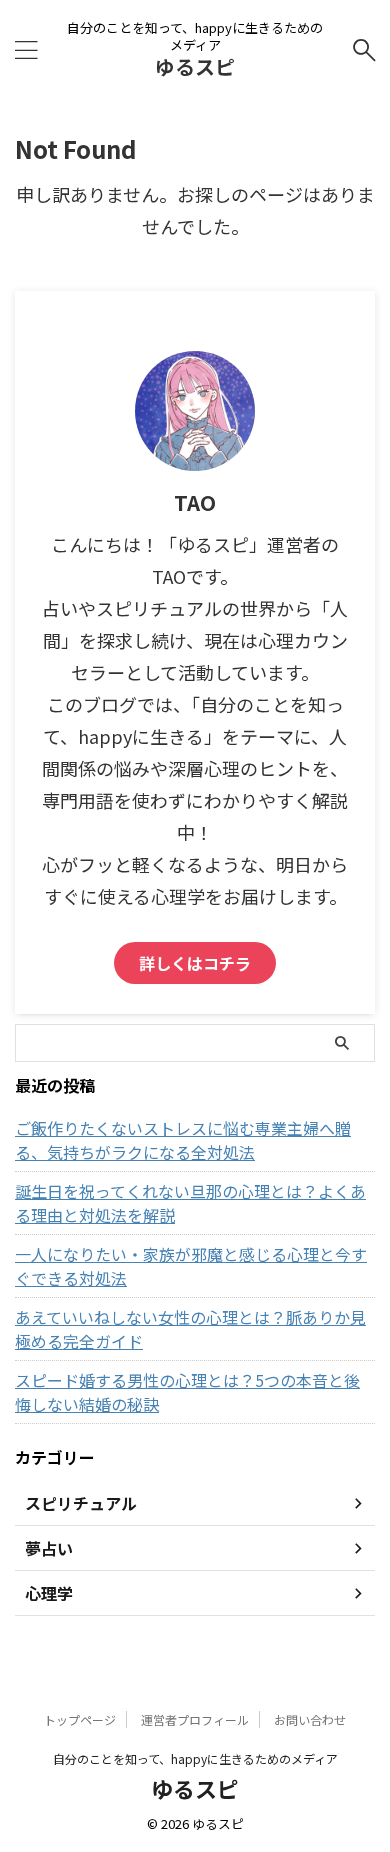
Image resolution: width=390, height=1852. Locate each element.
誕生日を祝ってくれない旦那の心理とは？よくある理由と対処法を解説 (190, 1203)
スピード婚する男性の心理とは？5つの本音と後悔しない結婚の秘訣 (187, 1392)
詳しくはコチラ (195, 963)
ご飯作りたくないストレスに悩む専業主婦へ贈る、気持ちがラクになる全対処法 (183, 1140)
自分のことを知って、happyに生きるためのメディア (195, 1758)
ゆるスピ (195, 66)
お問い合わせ (310, 1719)
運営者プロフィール (195, 1719)
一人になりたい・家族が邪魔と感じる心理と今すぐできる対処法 (191, 1266)
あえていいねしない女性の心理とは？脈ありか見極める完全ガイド (190, 1329)
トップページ (80, 1719)
